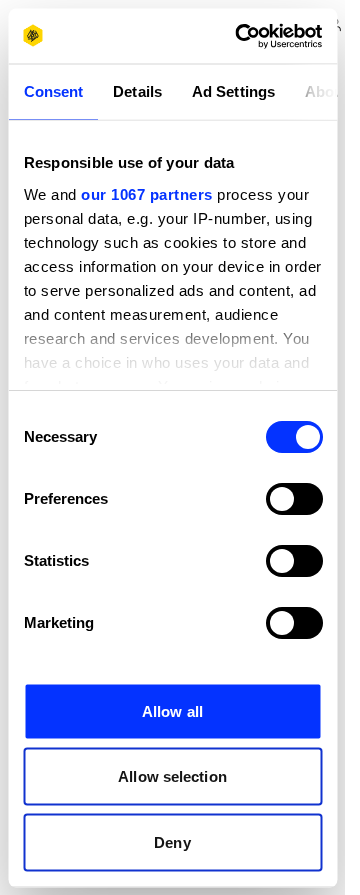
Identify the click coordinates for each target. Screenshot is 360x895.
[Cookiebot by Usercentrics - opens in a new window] (241, 36)
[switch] (293, 499)
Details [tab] (137, 91)
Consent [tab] (53, 91)
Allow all (172, 710)
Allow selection (172, 776)
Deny (172, 841)
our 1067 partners (147, 193)
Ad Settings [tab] (232, 91)
